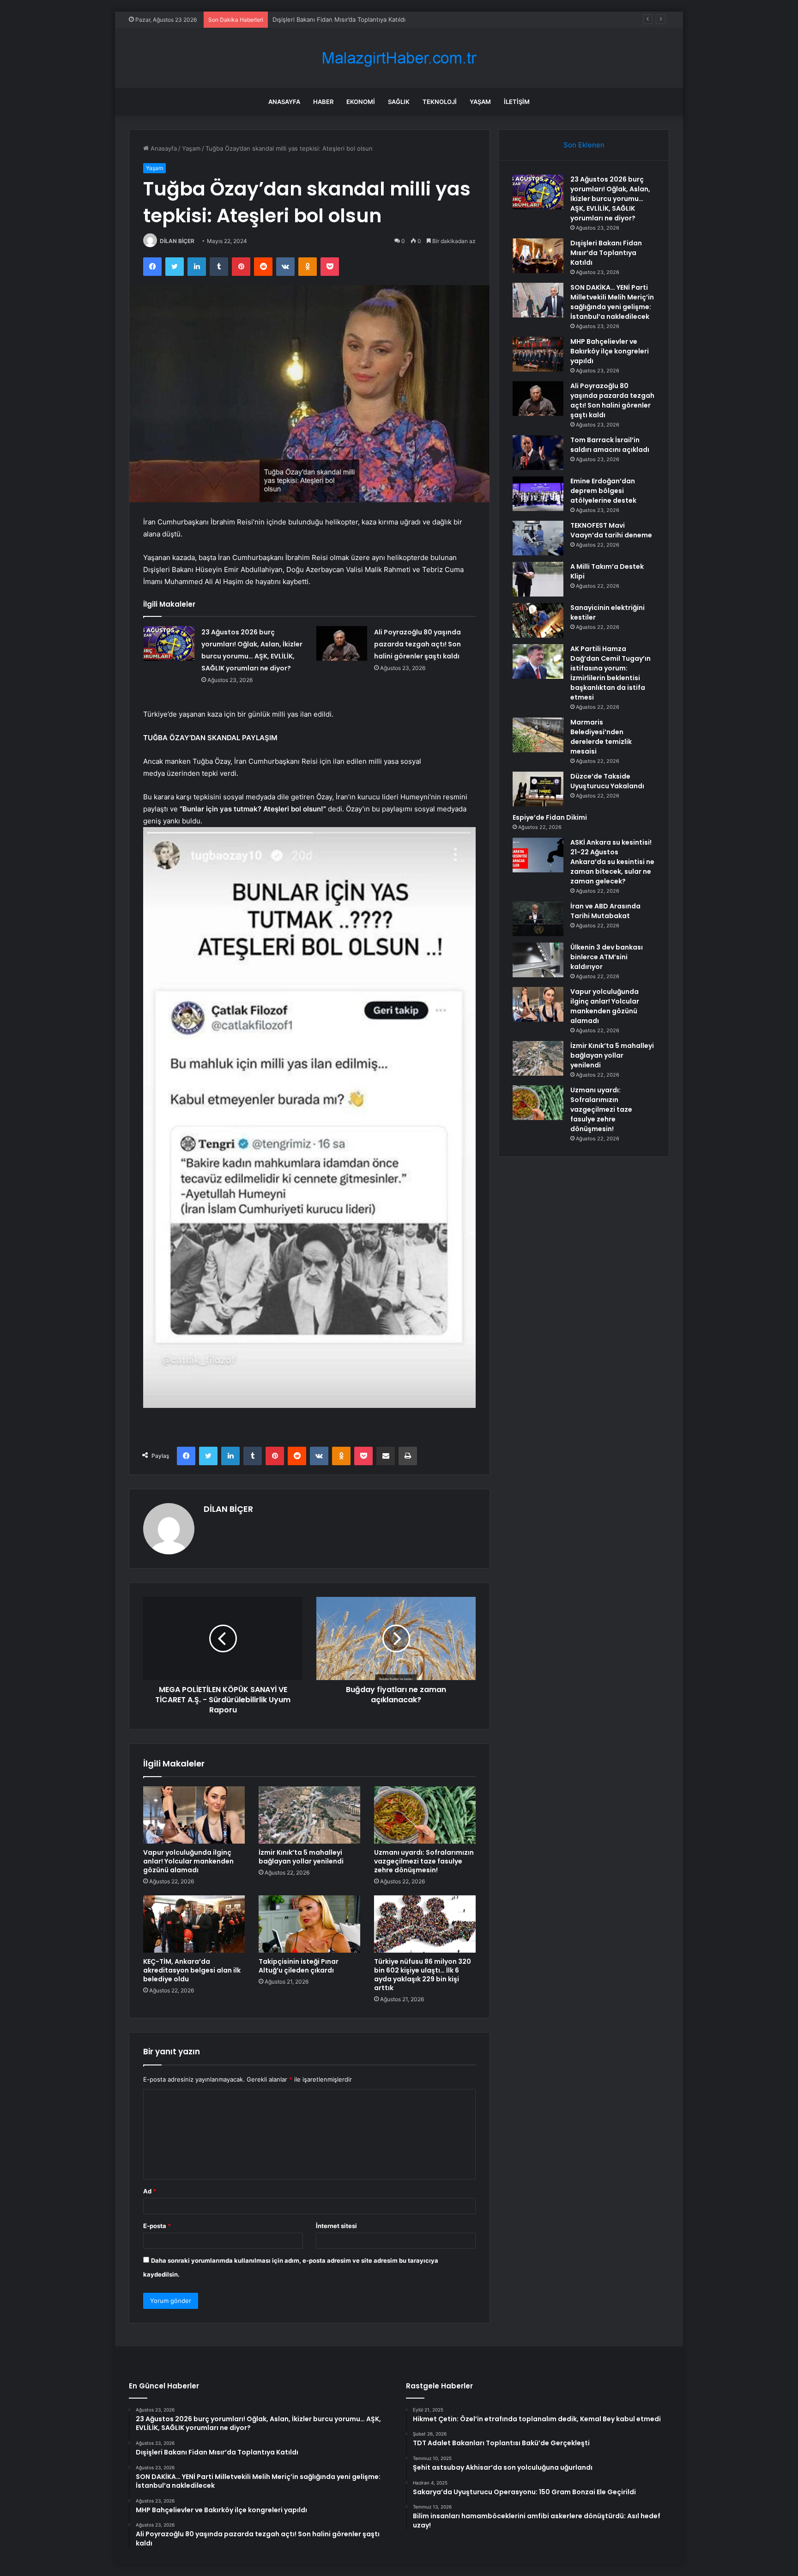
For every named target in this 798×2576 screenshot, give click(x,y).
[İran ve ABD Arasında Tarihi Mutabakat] (538, 919)
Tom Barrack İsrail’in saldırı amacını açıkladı (610, 445)
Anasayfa (284, 102)
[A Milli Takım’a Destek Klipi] (538, 579)
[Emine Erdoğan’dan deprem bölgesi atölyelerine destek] (538, 494)
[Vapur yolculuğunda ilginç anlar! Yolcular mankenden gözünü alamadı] (194, 1815)
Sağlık (399, 102)
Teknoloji (440, 102)
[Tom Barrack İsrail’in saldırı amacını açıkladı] (538, 453)
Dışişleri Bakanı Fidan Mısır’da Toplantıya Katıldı (606, 253)
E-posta (157, 2226)
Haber (323, 102)
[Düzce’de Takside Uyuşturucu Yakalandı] (538, 789)
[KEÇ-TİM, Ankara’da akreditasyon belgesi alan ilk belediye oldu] (194, 1924)
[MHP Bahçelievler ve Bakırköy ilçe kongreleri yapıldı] (538, 354)
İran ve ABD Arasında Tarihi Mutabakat (605, 911)
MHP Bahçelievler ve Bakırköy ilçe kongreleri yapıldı (610, 351)
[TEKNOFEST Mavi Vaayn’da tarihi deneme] (538, 538)
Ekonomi (361, 102)
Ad (150, 2191)
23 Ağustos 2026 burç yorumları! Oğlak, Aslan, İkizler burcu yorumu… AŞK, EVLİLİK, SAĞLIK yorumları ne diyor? (610, 199)
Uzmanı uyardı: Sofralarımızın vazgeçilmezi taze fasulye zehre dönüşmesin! (424, 1861)
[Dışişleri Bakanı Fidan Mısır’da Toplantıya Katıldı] (538, 256)
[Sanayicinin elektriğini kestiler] (538, 620)
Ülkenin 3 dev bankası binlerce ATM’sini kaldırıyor (607, 957)
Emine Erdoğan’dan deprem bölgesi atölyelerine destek (603, 491)
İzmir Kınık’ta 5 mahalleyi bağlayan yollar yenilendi (301, 1857)
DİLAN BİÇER (177, 241)
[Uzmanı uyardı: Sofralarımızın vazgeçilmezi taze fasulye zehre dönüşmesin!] (425, 1815)
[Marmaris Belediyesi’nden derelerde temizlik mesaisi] (538, 735)
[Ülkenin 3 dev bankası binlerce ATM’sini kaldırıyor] (538, 960)
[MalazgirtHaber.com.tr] (399, 58)
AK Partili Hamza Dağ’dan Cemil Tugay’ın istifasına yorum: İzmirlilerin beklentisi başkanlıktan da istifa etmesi (611, 673)
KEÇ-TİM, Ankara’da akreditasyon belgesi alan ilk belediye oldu (192, 1970)
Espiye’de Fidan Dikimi (550, 817)
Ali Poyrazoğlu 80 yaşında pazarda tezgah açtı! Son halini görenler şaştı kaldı (417, 644)
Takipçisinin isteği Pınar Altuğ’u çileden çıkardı (299, 1966)
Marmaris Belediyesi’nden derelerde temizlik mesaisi (601, 737)
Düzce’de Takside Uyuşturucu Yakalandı (607, 781)
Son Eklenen (584, 145)
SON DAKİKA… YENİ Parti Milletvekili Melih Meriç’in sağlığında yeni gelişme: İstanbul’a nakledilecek (612, 302)
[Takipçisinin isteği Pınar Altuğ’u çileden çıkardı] (309, 1924)
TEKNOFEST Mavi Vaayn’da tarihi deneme (611, 530)
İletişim (517, 102)
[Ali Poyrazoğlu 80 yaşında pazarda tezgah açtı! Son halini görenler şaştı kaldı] (342, 643)
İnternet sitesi (336, 2226)
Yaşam (480, 102)
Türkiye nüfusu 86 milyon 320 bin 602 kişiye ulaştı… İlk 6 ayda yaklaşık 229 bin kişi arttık (423, 1975)
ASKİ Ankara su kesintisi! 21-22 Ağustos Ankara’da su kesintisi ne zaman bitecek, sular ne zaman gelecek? (612, 862)
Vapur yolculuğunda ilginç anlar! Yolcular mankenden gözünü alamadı (188, 1861)
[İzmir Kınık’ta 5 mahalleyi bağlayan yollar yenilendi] (309, 1815)
